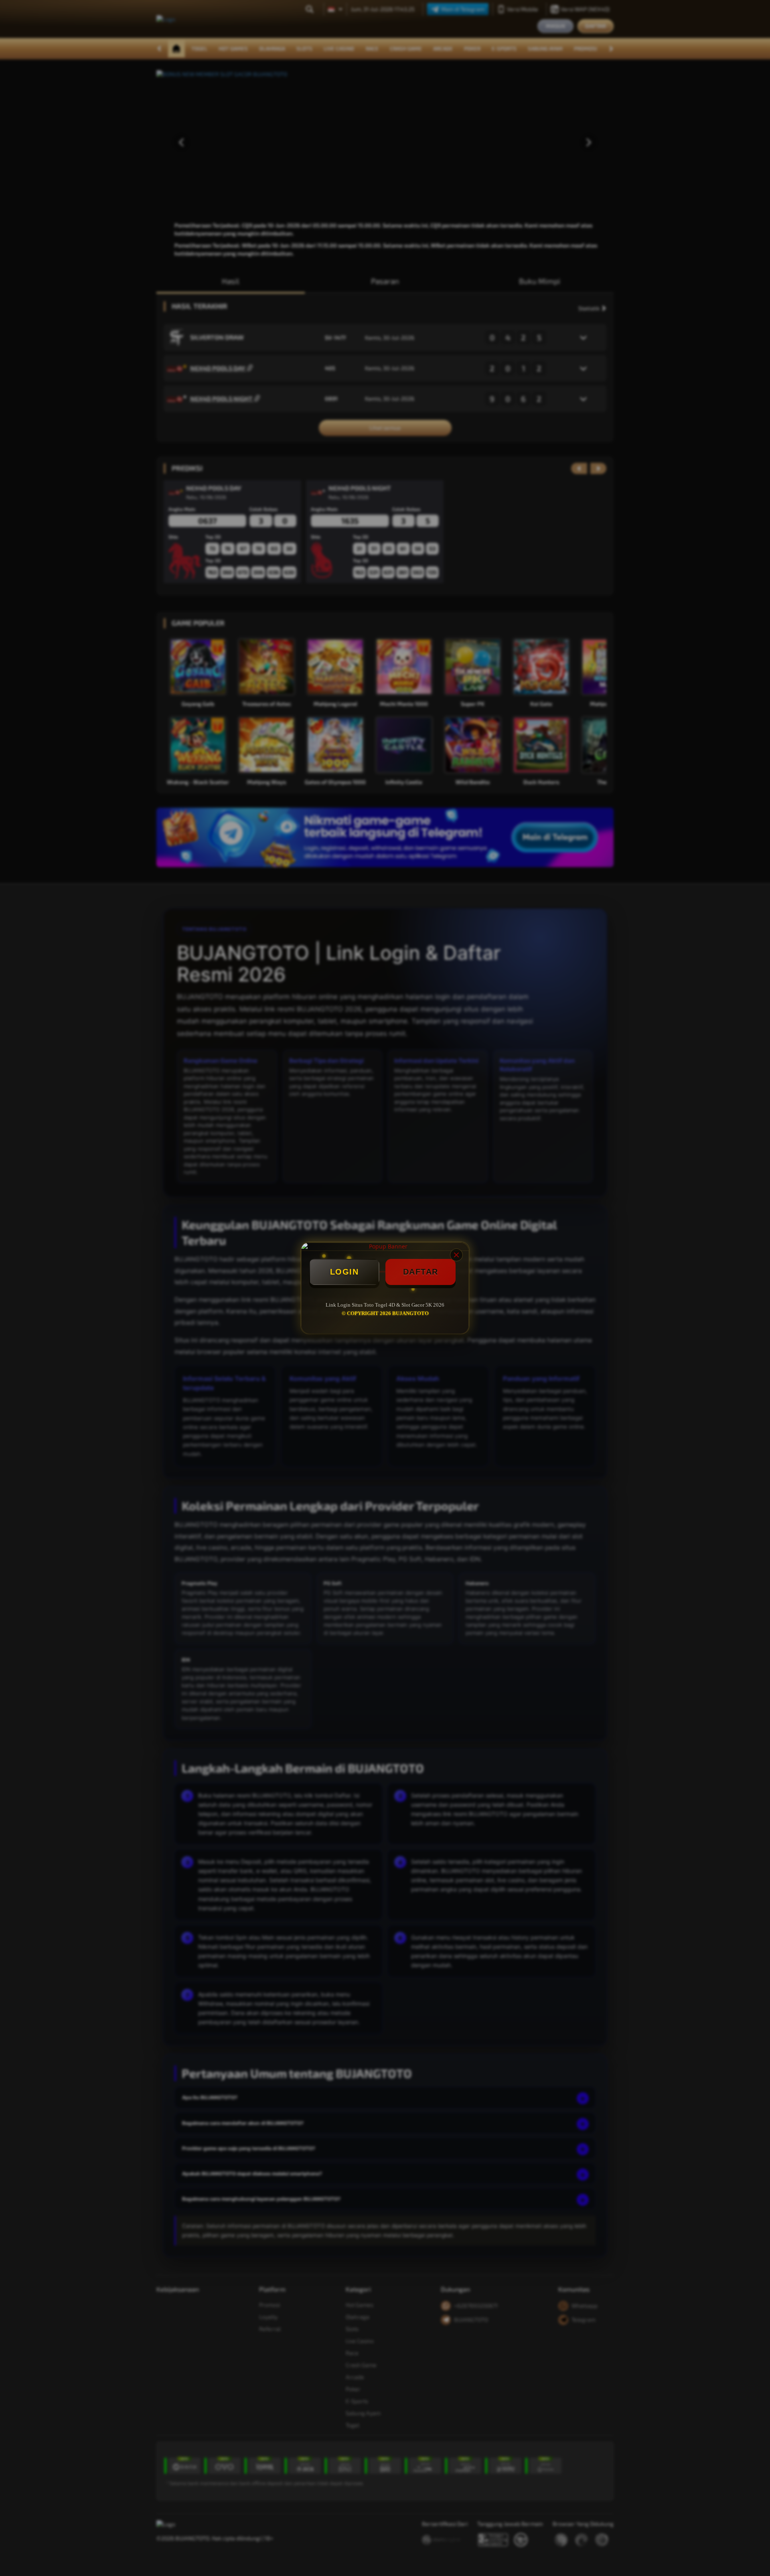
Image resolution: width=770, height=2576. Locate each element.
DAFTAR (421, 1272)
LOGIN (344, 1272)
